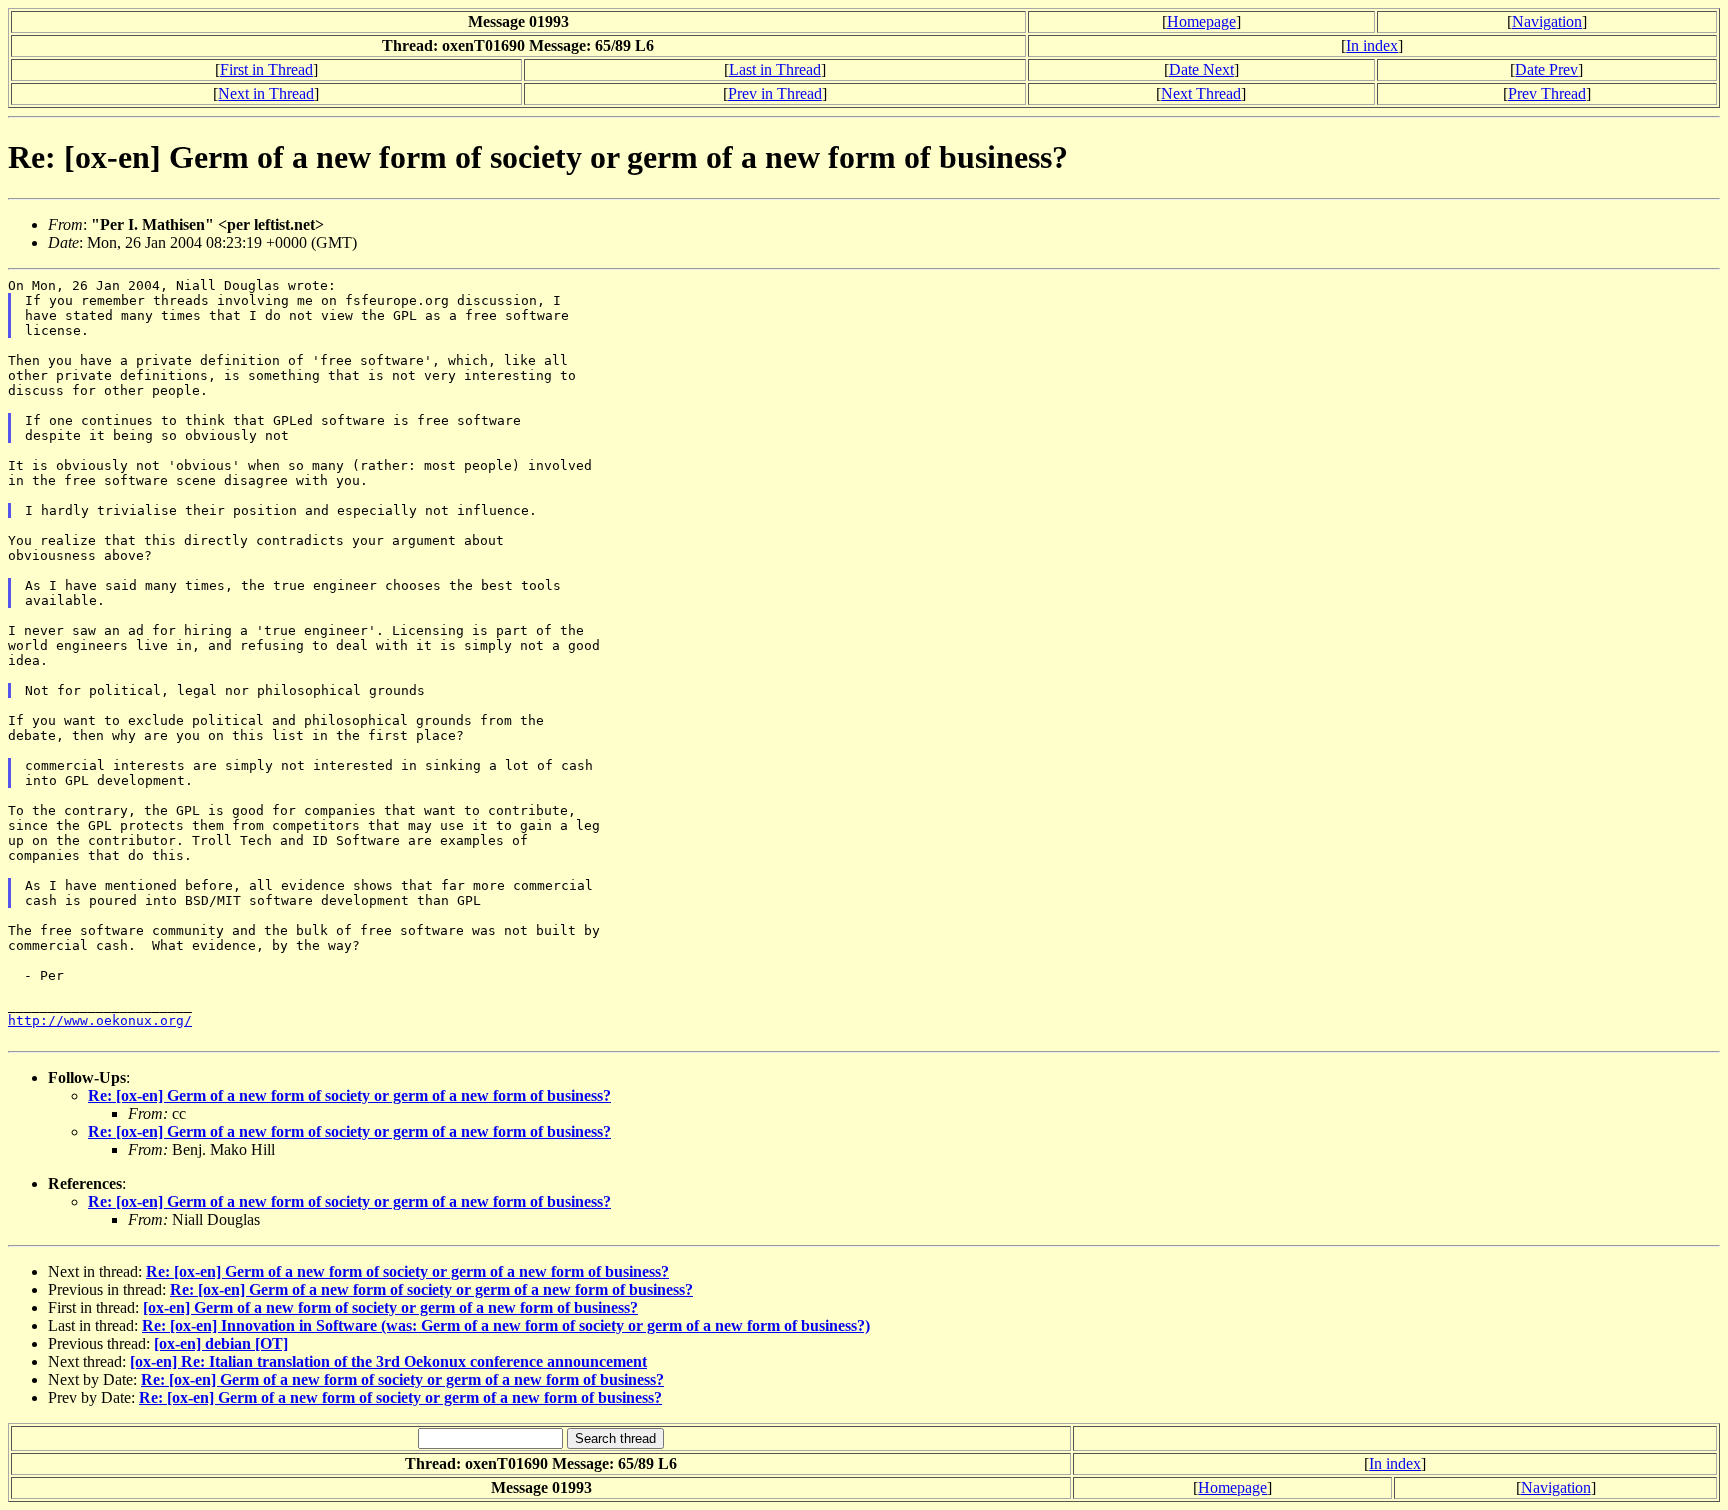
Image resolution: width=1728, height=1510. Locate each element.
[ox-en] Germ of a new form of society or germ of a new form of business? (390, 1307)
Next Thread (1201, 93)
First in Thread (266, 69)
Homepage (1201, 21)
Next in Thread (266, 93)
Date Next (1201, 69)
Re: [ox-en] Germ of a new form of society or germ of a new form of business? (349, 1095)
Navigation (1547, 21)
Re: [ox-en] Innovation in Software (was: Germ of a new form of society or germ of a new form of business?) (506, 1325)
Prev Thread (1547, 93)
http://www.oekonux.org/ (100, 1020)
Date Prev (1546, 69)
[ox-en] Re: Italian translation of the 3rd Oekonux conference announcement (388, 1361)
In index (1372, 45)
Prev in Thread (775, 93)
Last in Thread (775, 69)
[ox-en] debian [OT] (221, 1343)
